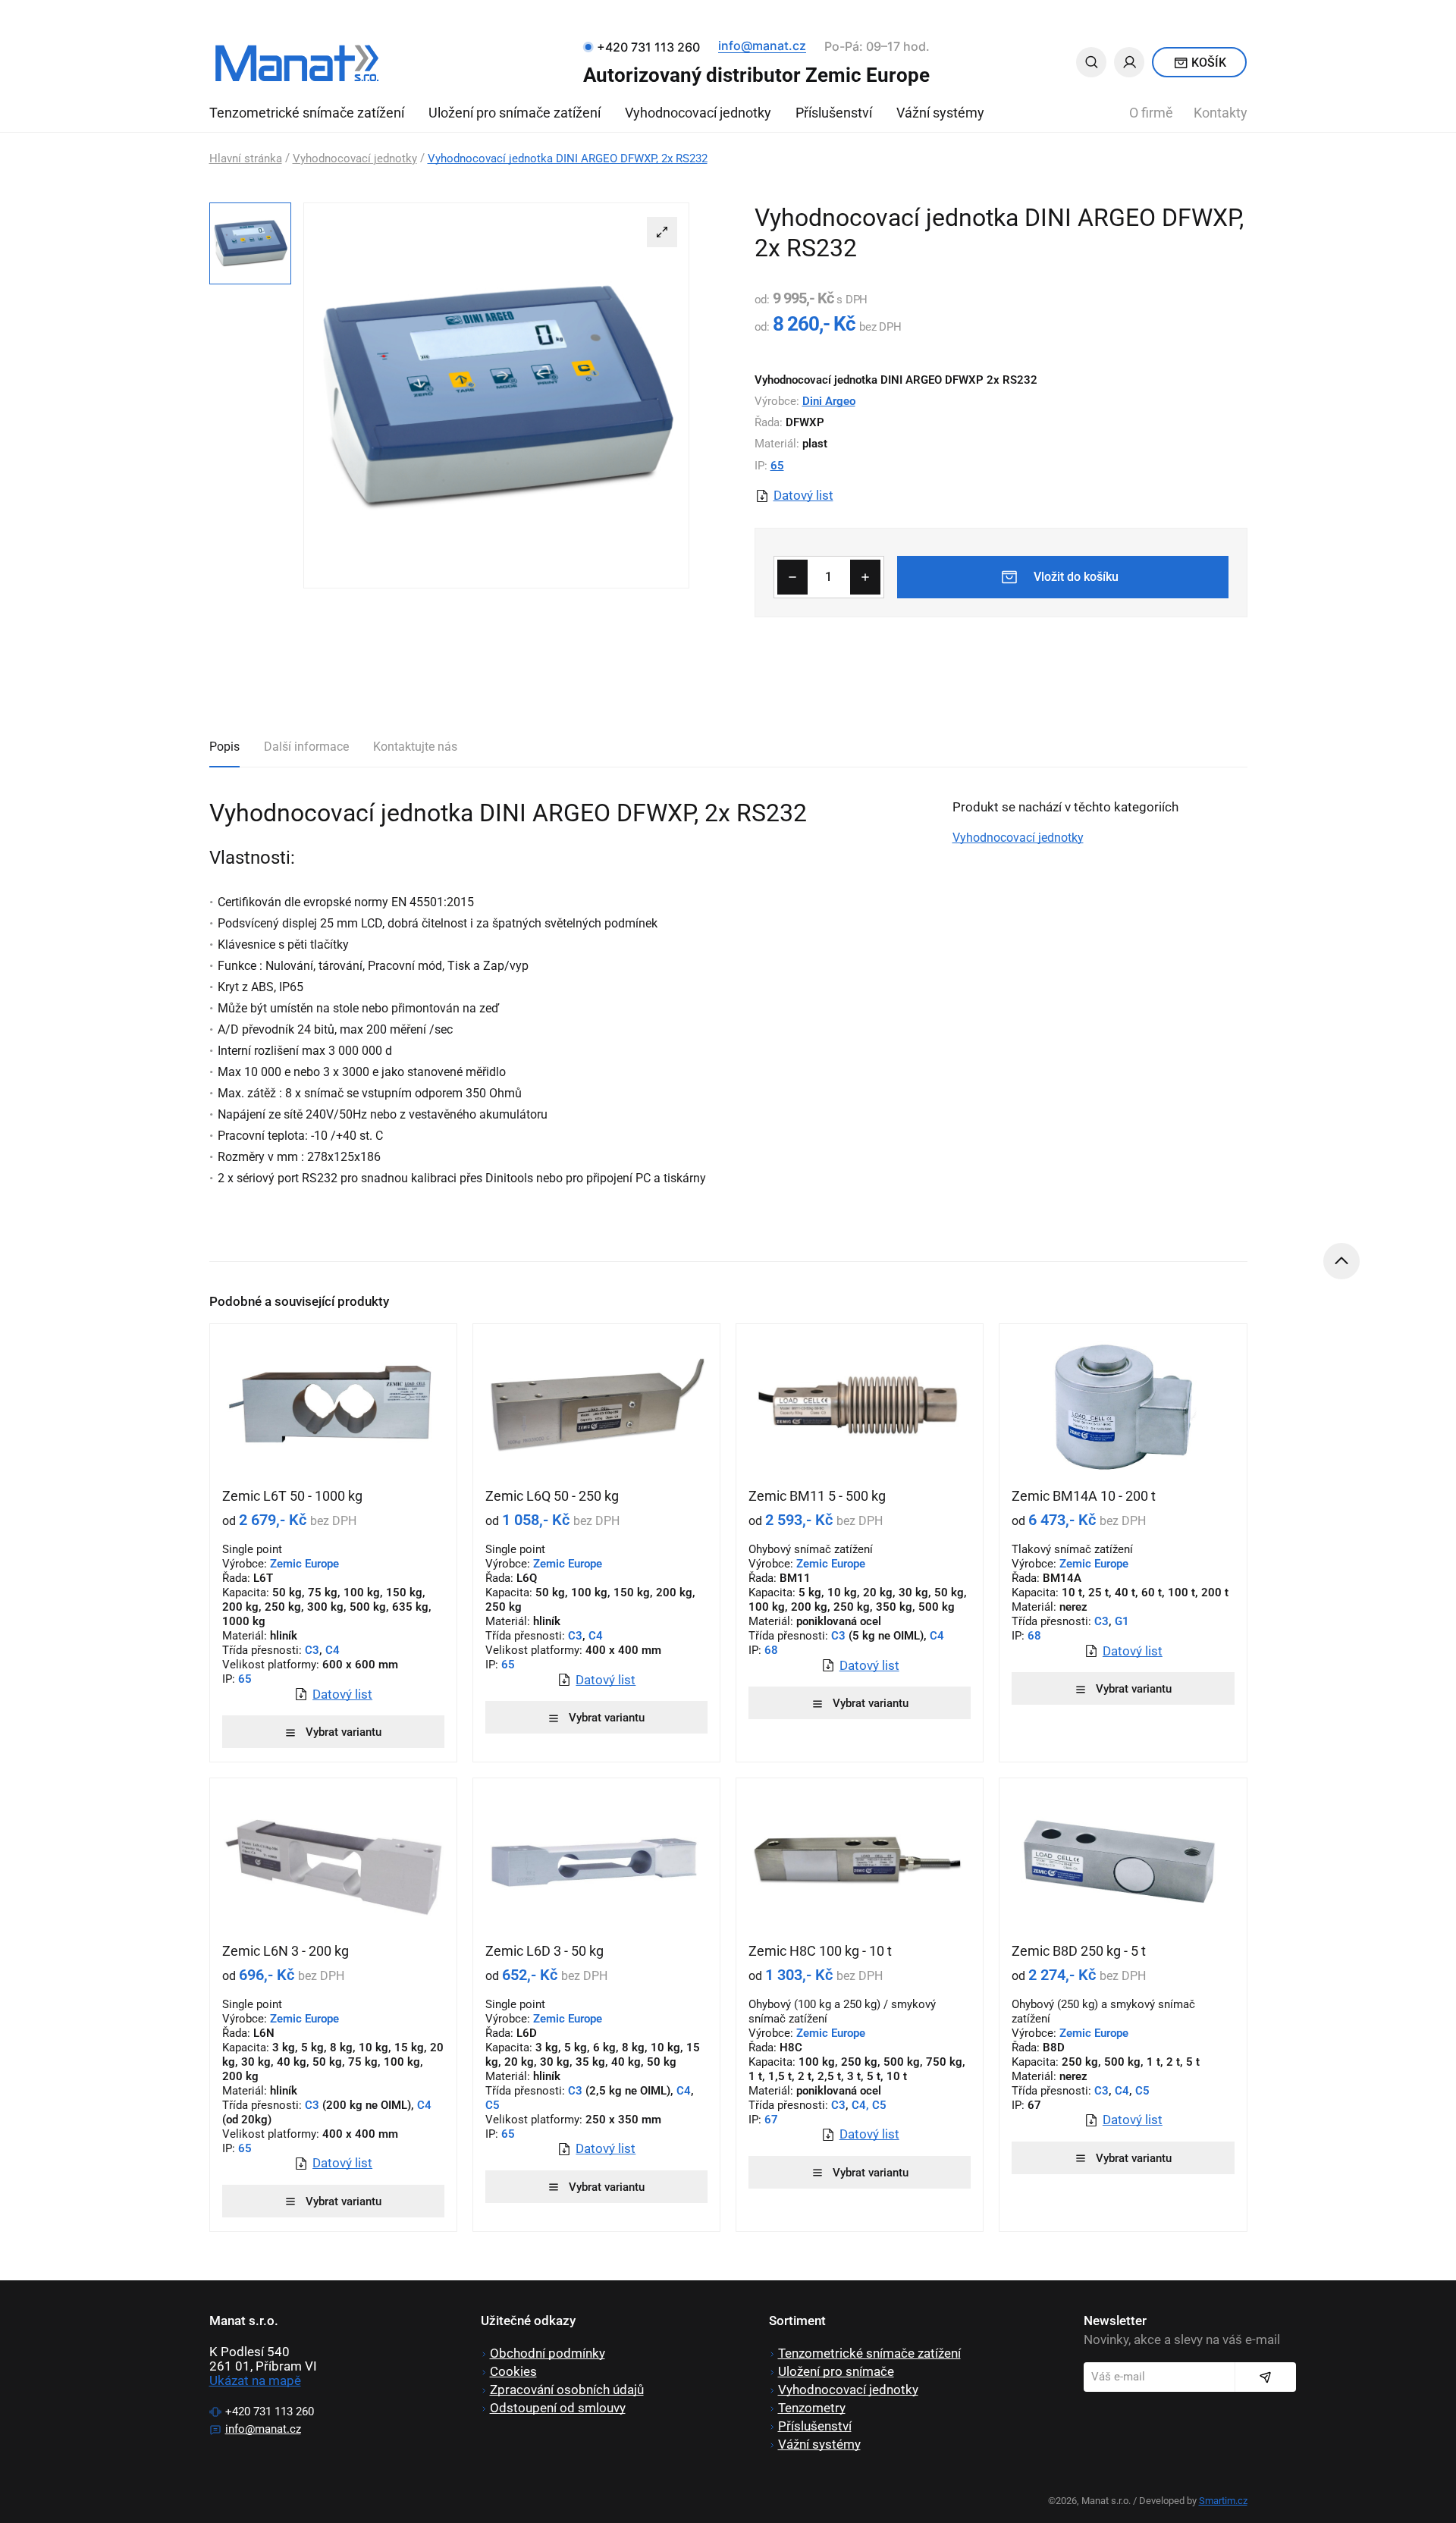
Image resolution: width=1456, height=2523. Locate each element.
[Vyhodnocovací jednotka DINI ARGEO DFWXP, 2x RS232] (496, 395)
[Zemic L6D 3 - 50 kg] (596, 1860)
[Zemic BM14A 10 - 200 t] (1123, 1406)
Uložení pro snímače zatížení (515, 113)
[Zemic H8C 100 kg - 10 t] (860, 1860)
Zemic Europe (831, 1564)
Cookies (513, 2371)
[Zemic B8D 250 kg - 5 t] (1123, 1860)
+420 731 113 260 (270, 2412)
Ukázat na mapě (255, 2380)
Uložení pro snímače (836, 2371)
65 (777, 466)
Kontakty (1221, 113)
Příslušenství (834, 113)
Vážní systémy (940, 113)
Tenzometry (812, 2408)
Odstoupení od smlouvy (558, 2408)
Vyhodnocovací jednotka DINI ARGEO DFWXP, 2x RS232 (568, 158)
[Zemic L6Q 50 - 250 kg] (596, 1406)
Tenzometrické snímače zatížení (307, 113)
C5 (493, 2105)
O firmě (1151, 113)
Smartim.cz (1223, 2501)
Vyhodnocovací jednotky (698, 113)
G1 (1122, 1621)
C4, (860, 2105)
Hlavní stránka (246, 158)
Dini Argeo (829, 401)
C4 (333, 1650)
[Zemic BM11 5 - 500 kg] (860, 1406)
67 (770, 2120)
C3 (312, 1650)
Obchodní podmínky (548, 2353)
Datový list (803, 496)
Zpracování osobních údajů (567, 2390)
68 (770, 1650)
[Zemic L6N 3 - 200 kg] (333, 1860)
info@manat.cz (762, 46)
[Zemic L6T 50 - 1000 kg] (333, 1406)
